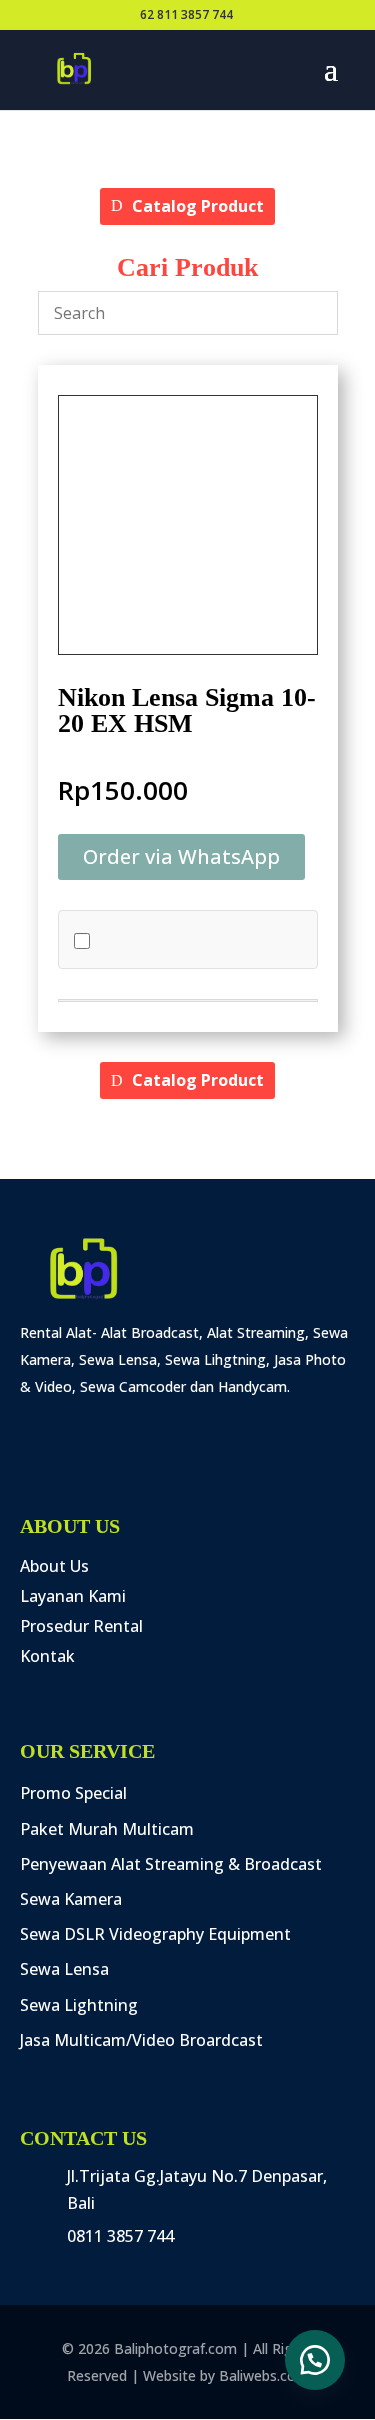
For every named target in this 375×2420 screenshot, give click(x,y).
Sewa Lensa (64, 1970)
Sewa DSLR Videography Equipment (155, 1935)
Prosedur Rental (81, 1628)
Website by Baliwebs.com (226, 2375)
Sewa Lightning (79, 2006)
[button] (181, 858)
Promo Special (73, 1794)
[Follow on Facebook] (38, 1428)
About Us (54, 1568)
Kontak (47, 1658)
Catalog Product (198, 206)
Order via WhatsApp (181, 856)
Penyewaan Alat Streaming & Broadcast (171, 1865)
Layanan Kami (73, 1598)
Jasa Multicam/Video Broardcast (141, 2041)
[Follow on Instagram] (88, 1428)
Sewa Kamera (71, 1900)
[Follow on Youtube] (188, 1428)
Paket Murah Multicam (107, 1830)
